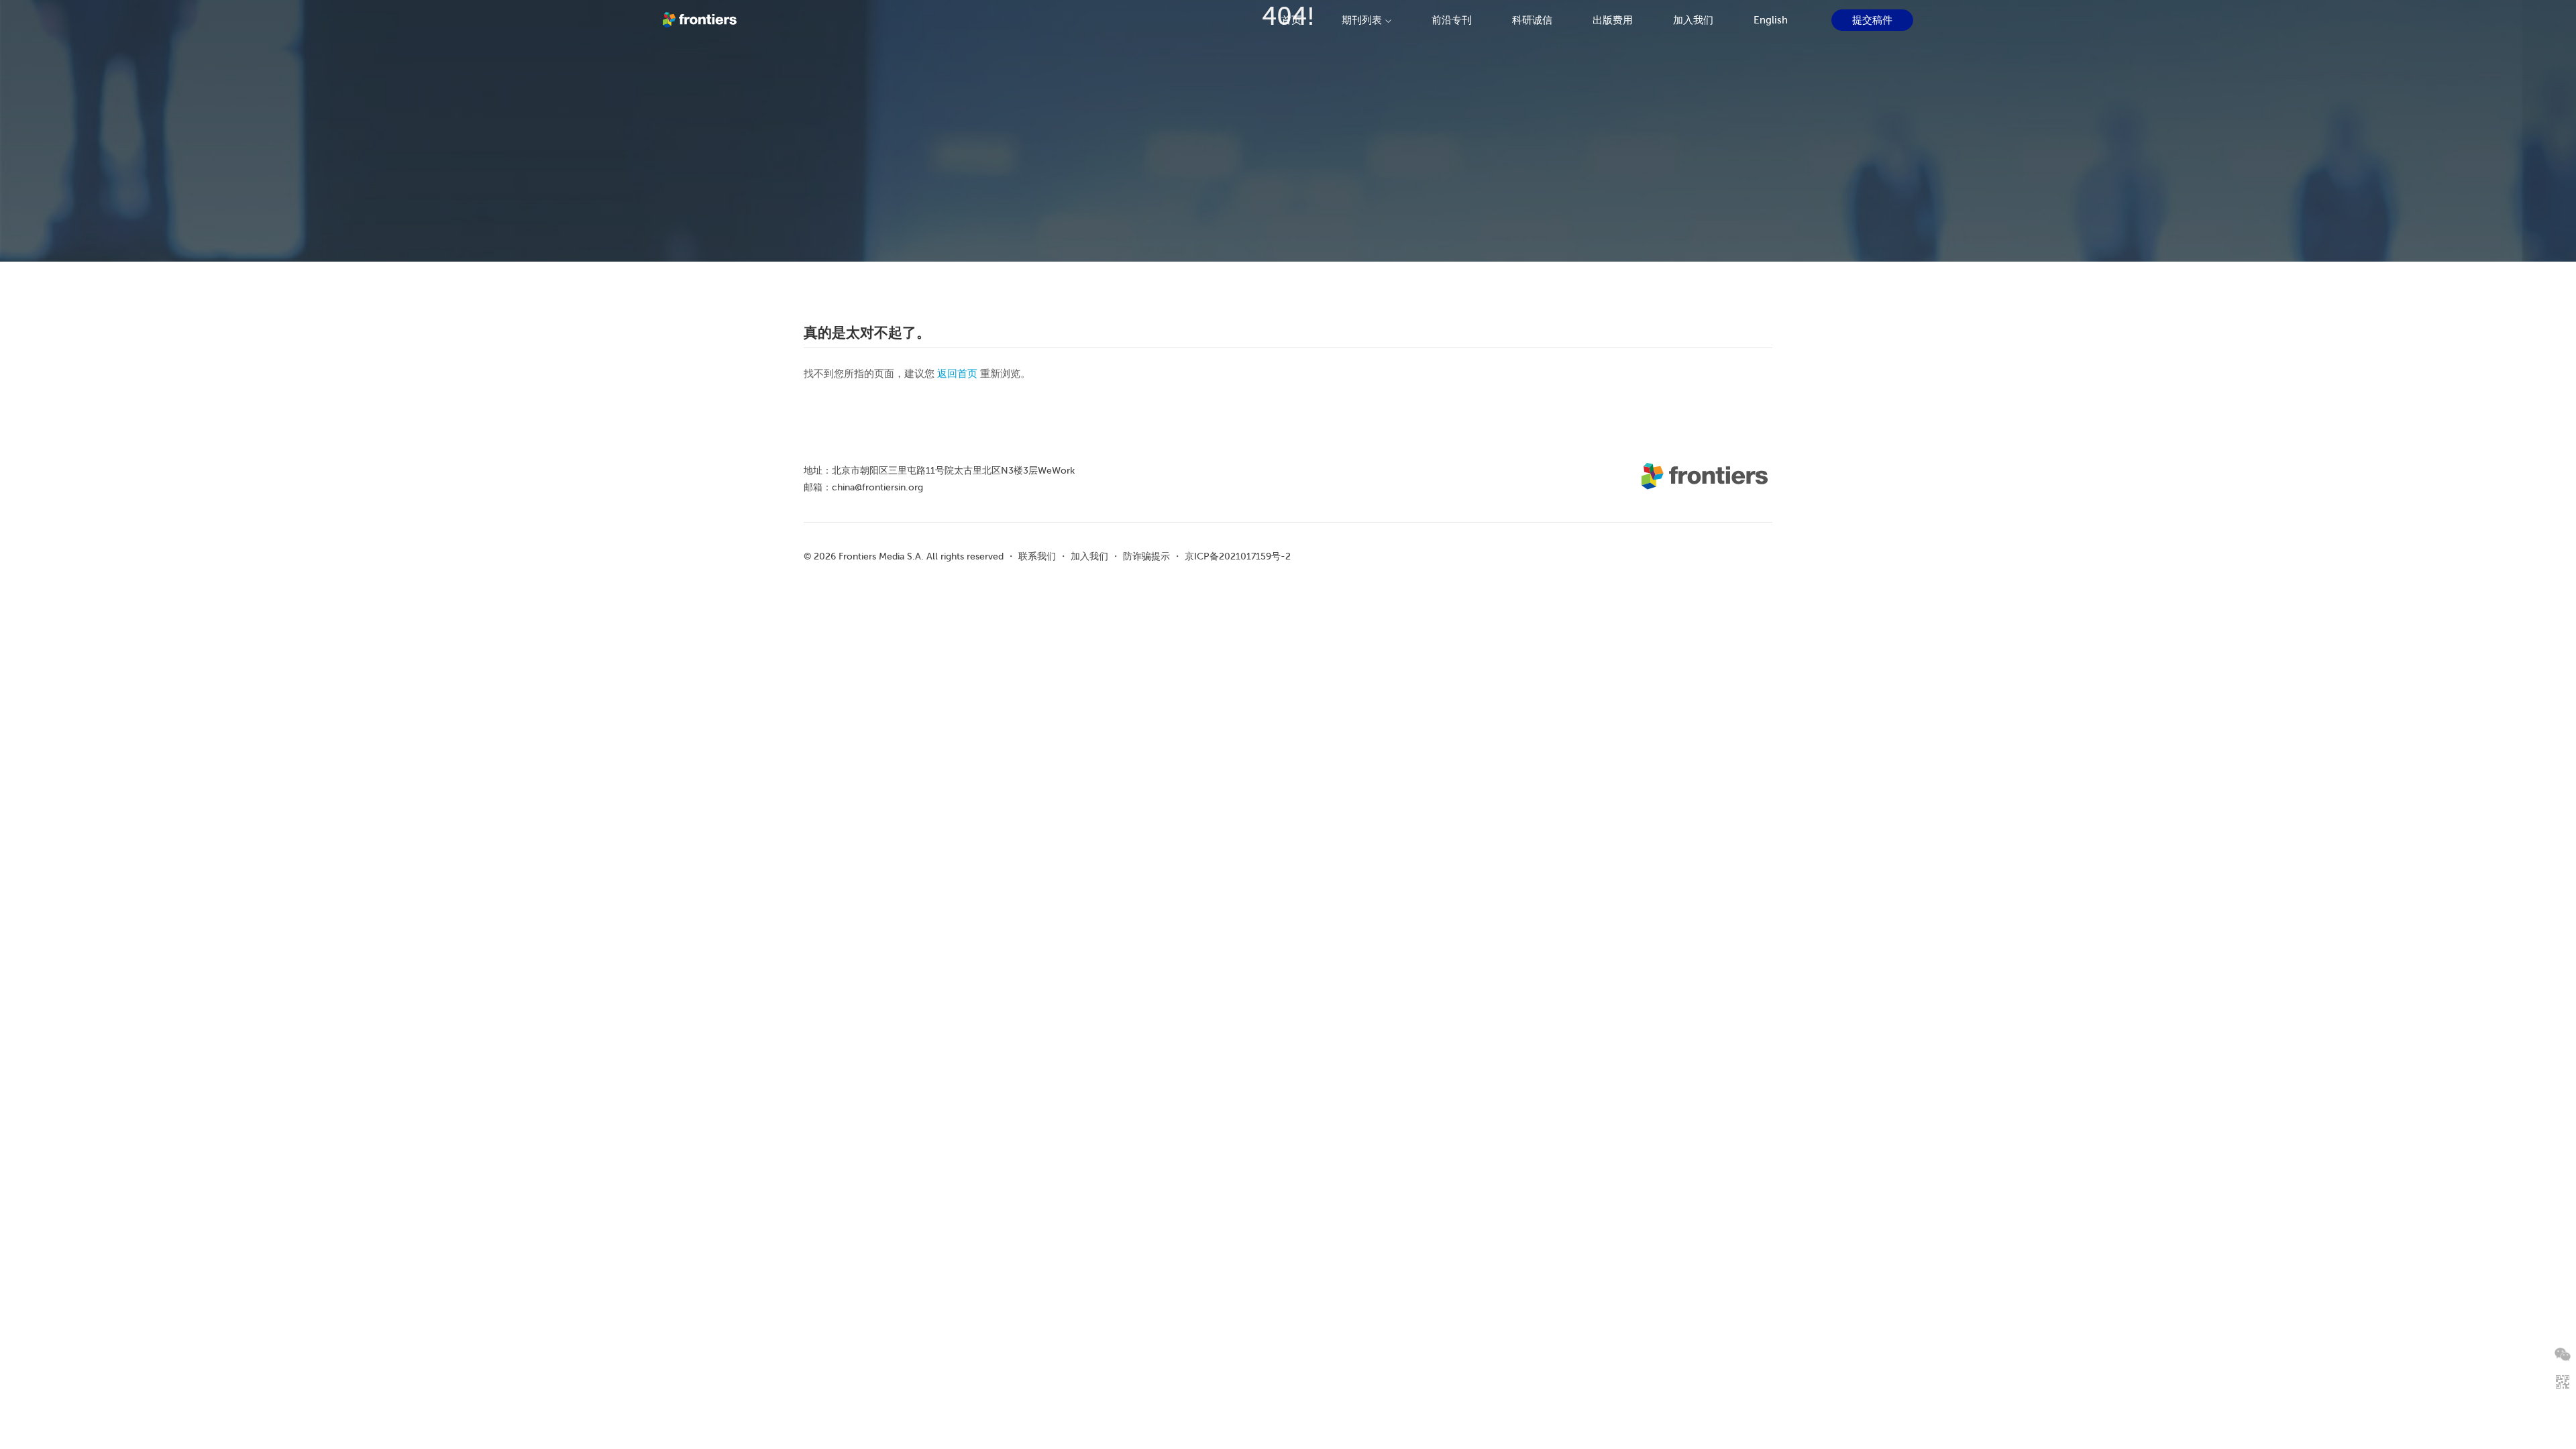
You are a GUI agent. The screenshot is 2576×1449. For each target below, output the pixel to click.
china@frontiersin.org (877, 487)
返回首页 (957, 373)
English (1771, 20)
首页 (1291, 20)
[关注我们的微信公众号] (2563, 1354)
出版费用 (1613, 20)
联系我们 (1037, 556)
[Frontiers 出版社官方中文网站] (701, 20)
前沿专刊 (1452, 20)
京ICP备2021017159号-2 (1238, 556)
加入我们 (1693, 20)
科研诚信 (1532, 20)
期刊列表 (1362, 20)
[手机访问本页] (2563, 1382)
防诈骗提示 (1146, 556)
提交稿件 (1872, 20)
